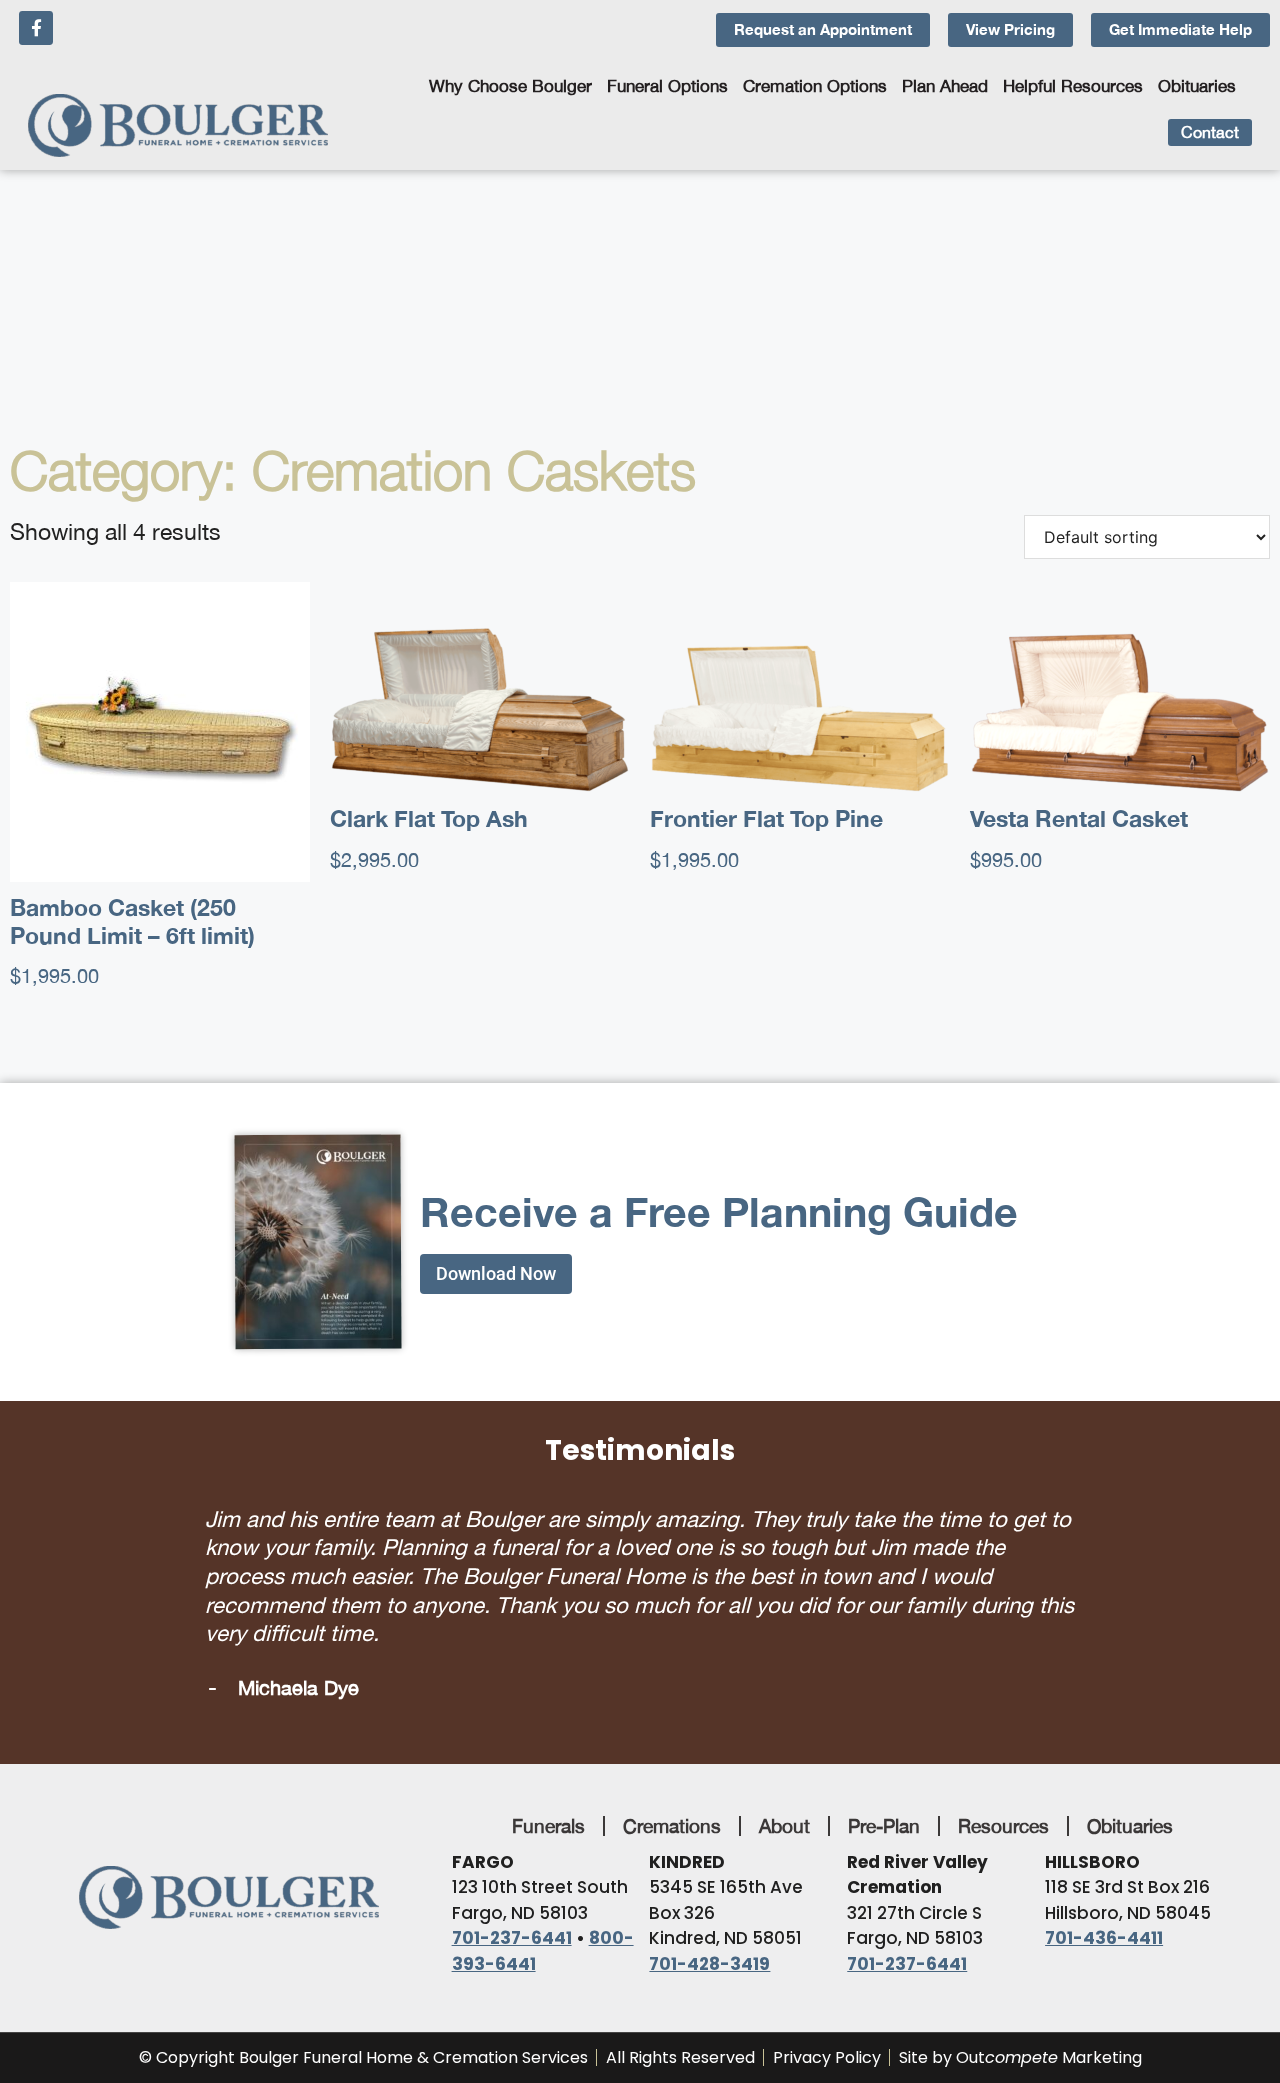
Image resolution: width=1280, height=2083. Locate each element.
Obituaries (1197, 86)
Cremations (672, 1758)
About (784, 1758)
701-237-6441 (512, 1871)
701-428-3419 (709, 1896)
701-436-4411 (1104, 1871)
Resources (1003, 1758)
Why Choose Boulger (510, 86)
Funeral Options (667, 86)
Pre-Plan (884, 1758)
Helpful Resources (1073, 86)
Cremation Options (815, 86)
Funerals (548, 1758)
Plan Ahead (945, 86)
